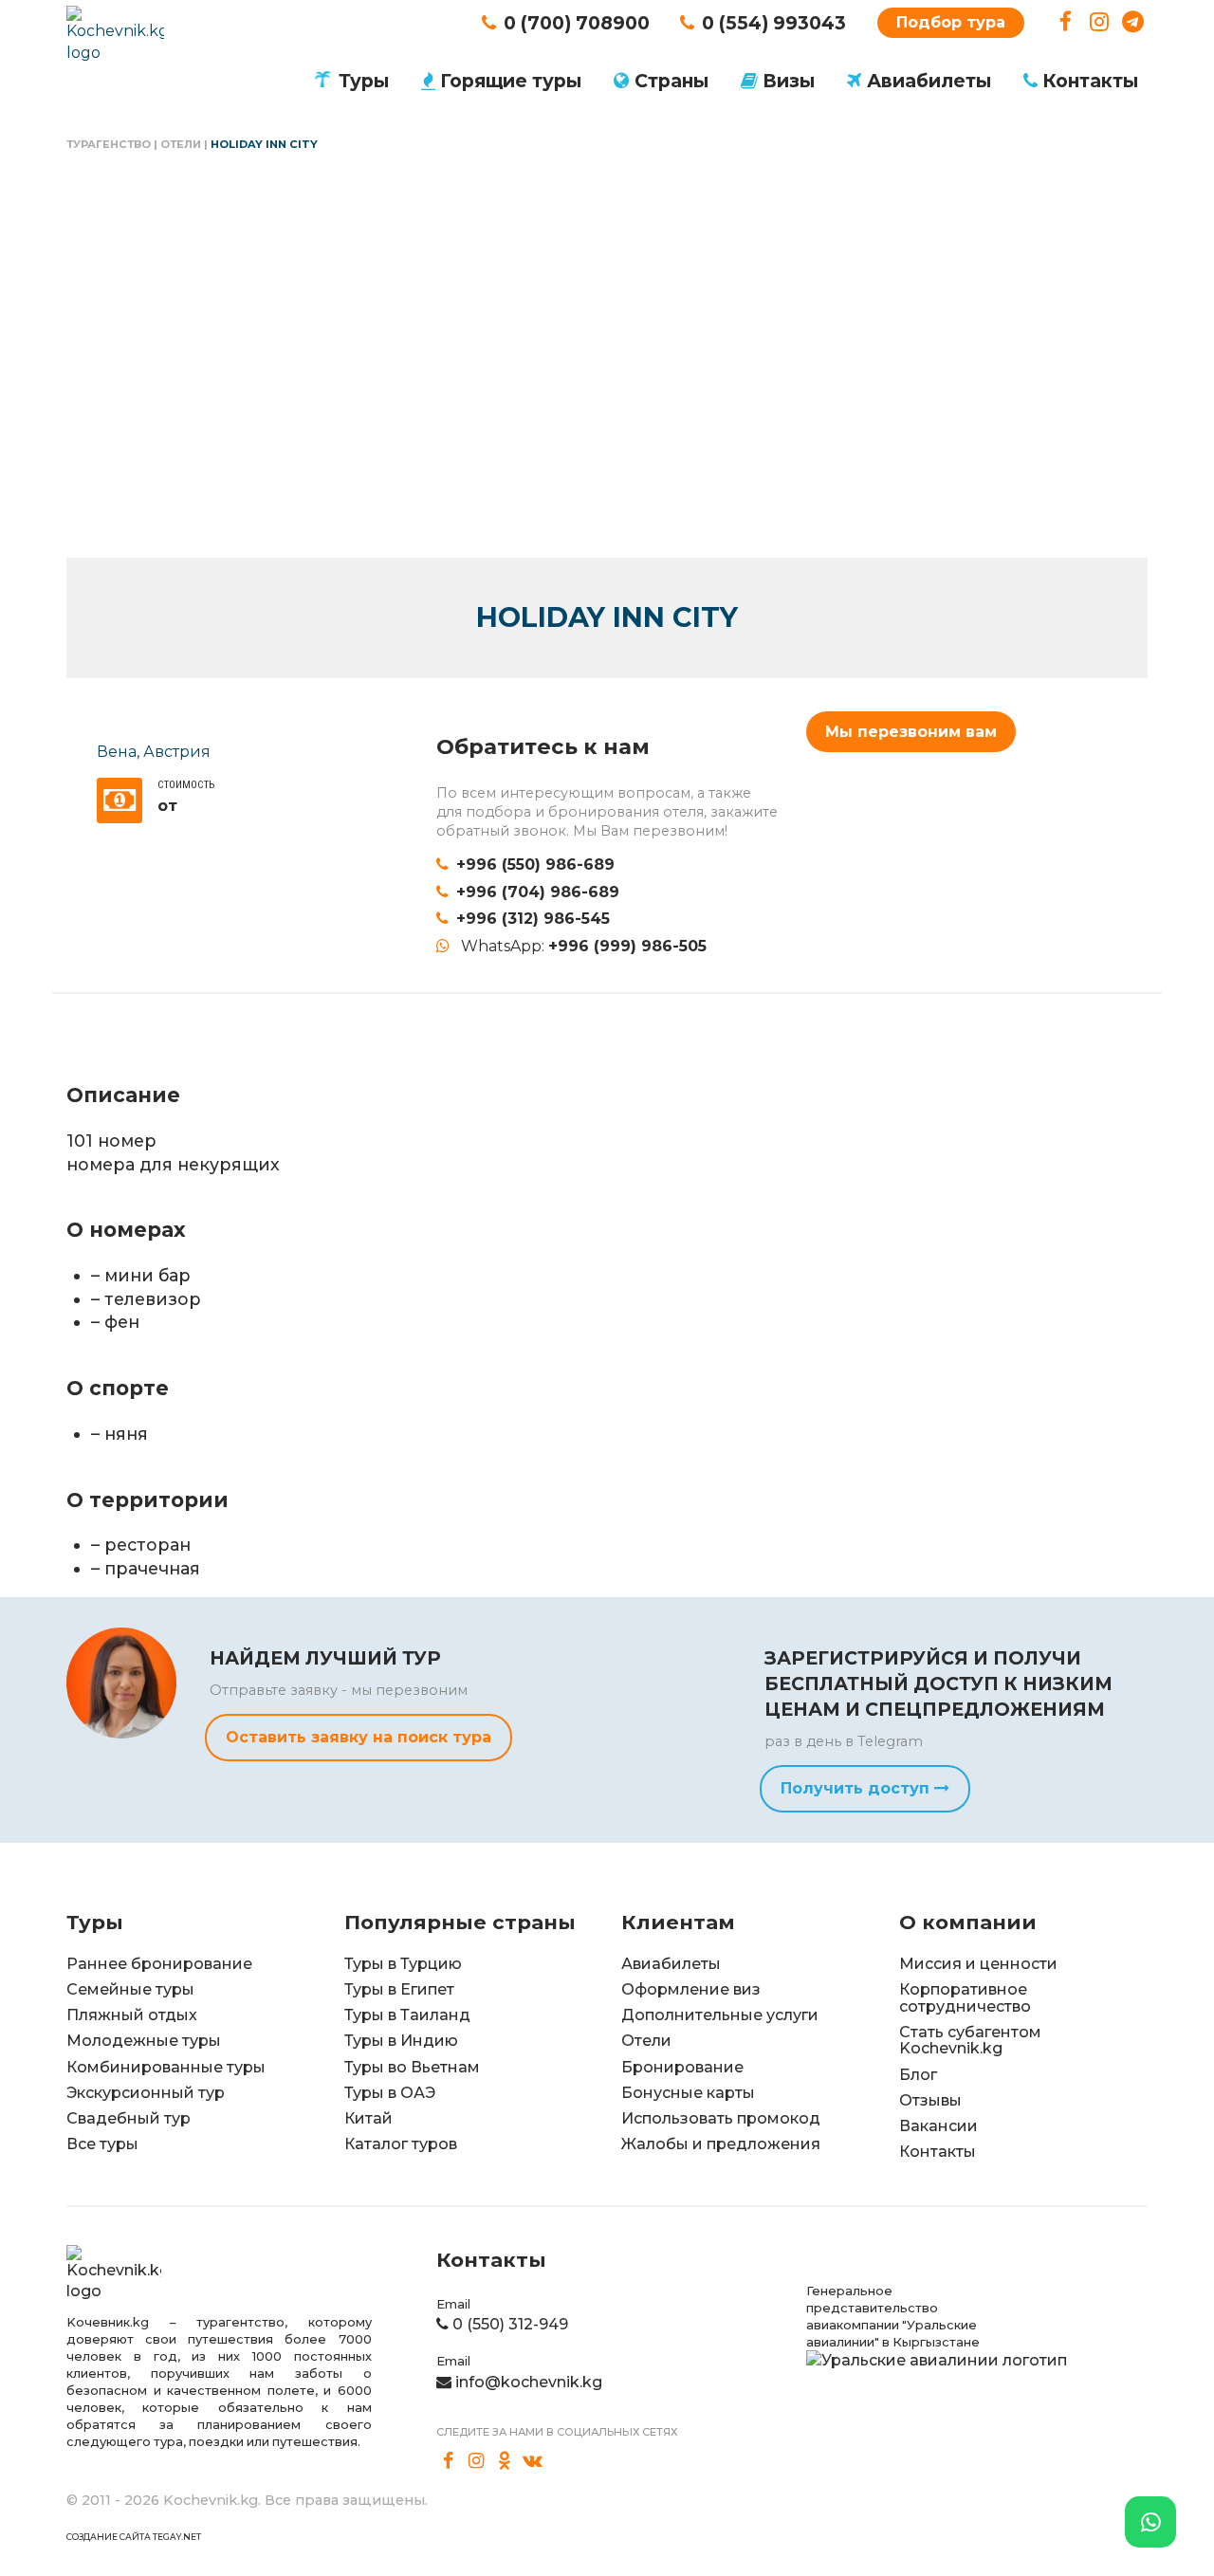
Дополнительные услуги (720, 2015)
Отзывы (930, 2100)
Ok (505, 2461)
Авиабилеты (929, 81)
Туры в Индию (401, 2041)
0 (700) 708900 (577, 23)
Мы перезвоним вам (911, 732)
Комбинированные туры (166, 2067)
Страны (671, 81)
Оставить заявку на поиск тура (359, 1737)
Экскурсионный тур (146, 2093)
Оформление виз (691, 1989)
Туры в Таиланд (407, 2015)
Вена (117, 752)
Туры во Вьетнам (412, 2067)
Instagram (1100, 22)
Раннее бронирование (159, 1964)
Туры (364, 81)
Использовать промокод (721, 2118)
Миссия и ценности (978, 1964)
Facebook (1066, 22)
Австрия (177, 752)
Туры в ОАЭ (390, 2093)
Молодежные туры (144, 2041)
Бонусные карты (688, 2093)
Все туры (102, 2144)
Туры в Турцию (403, 1964)
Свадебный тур (129, 2118)
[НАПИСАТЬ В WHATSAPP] (1150, 2522)
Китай (368, 2118)
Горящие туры (511, 81)
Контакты (1090, 81)
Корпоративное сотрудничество (965, 1998)
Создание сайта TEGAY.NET (134, 2537)
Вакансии (938, 2126)
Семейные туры (130, 1989)
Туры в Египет (399, 1989)
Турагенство (109, 144)
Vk (533, 2461)
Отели (181, 144)
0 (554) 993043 (774, 23)
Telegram (1133, 22)
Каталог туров (401, 2144)
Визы (789, 81)
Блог (918, 2075)
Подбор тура (951, 22)
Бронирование (682, 2067)
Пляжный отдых (132, 2015)
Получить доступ (857, 1788)
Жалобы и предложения (721, 2144)
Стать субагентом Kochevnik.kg (970, 2041)
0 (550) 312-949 (510, 2324)
